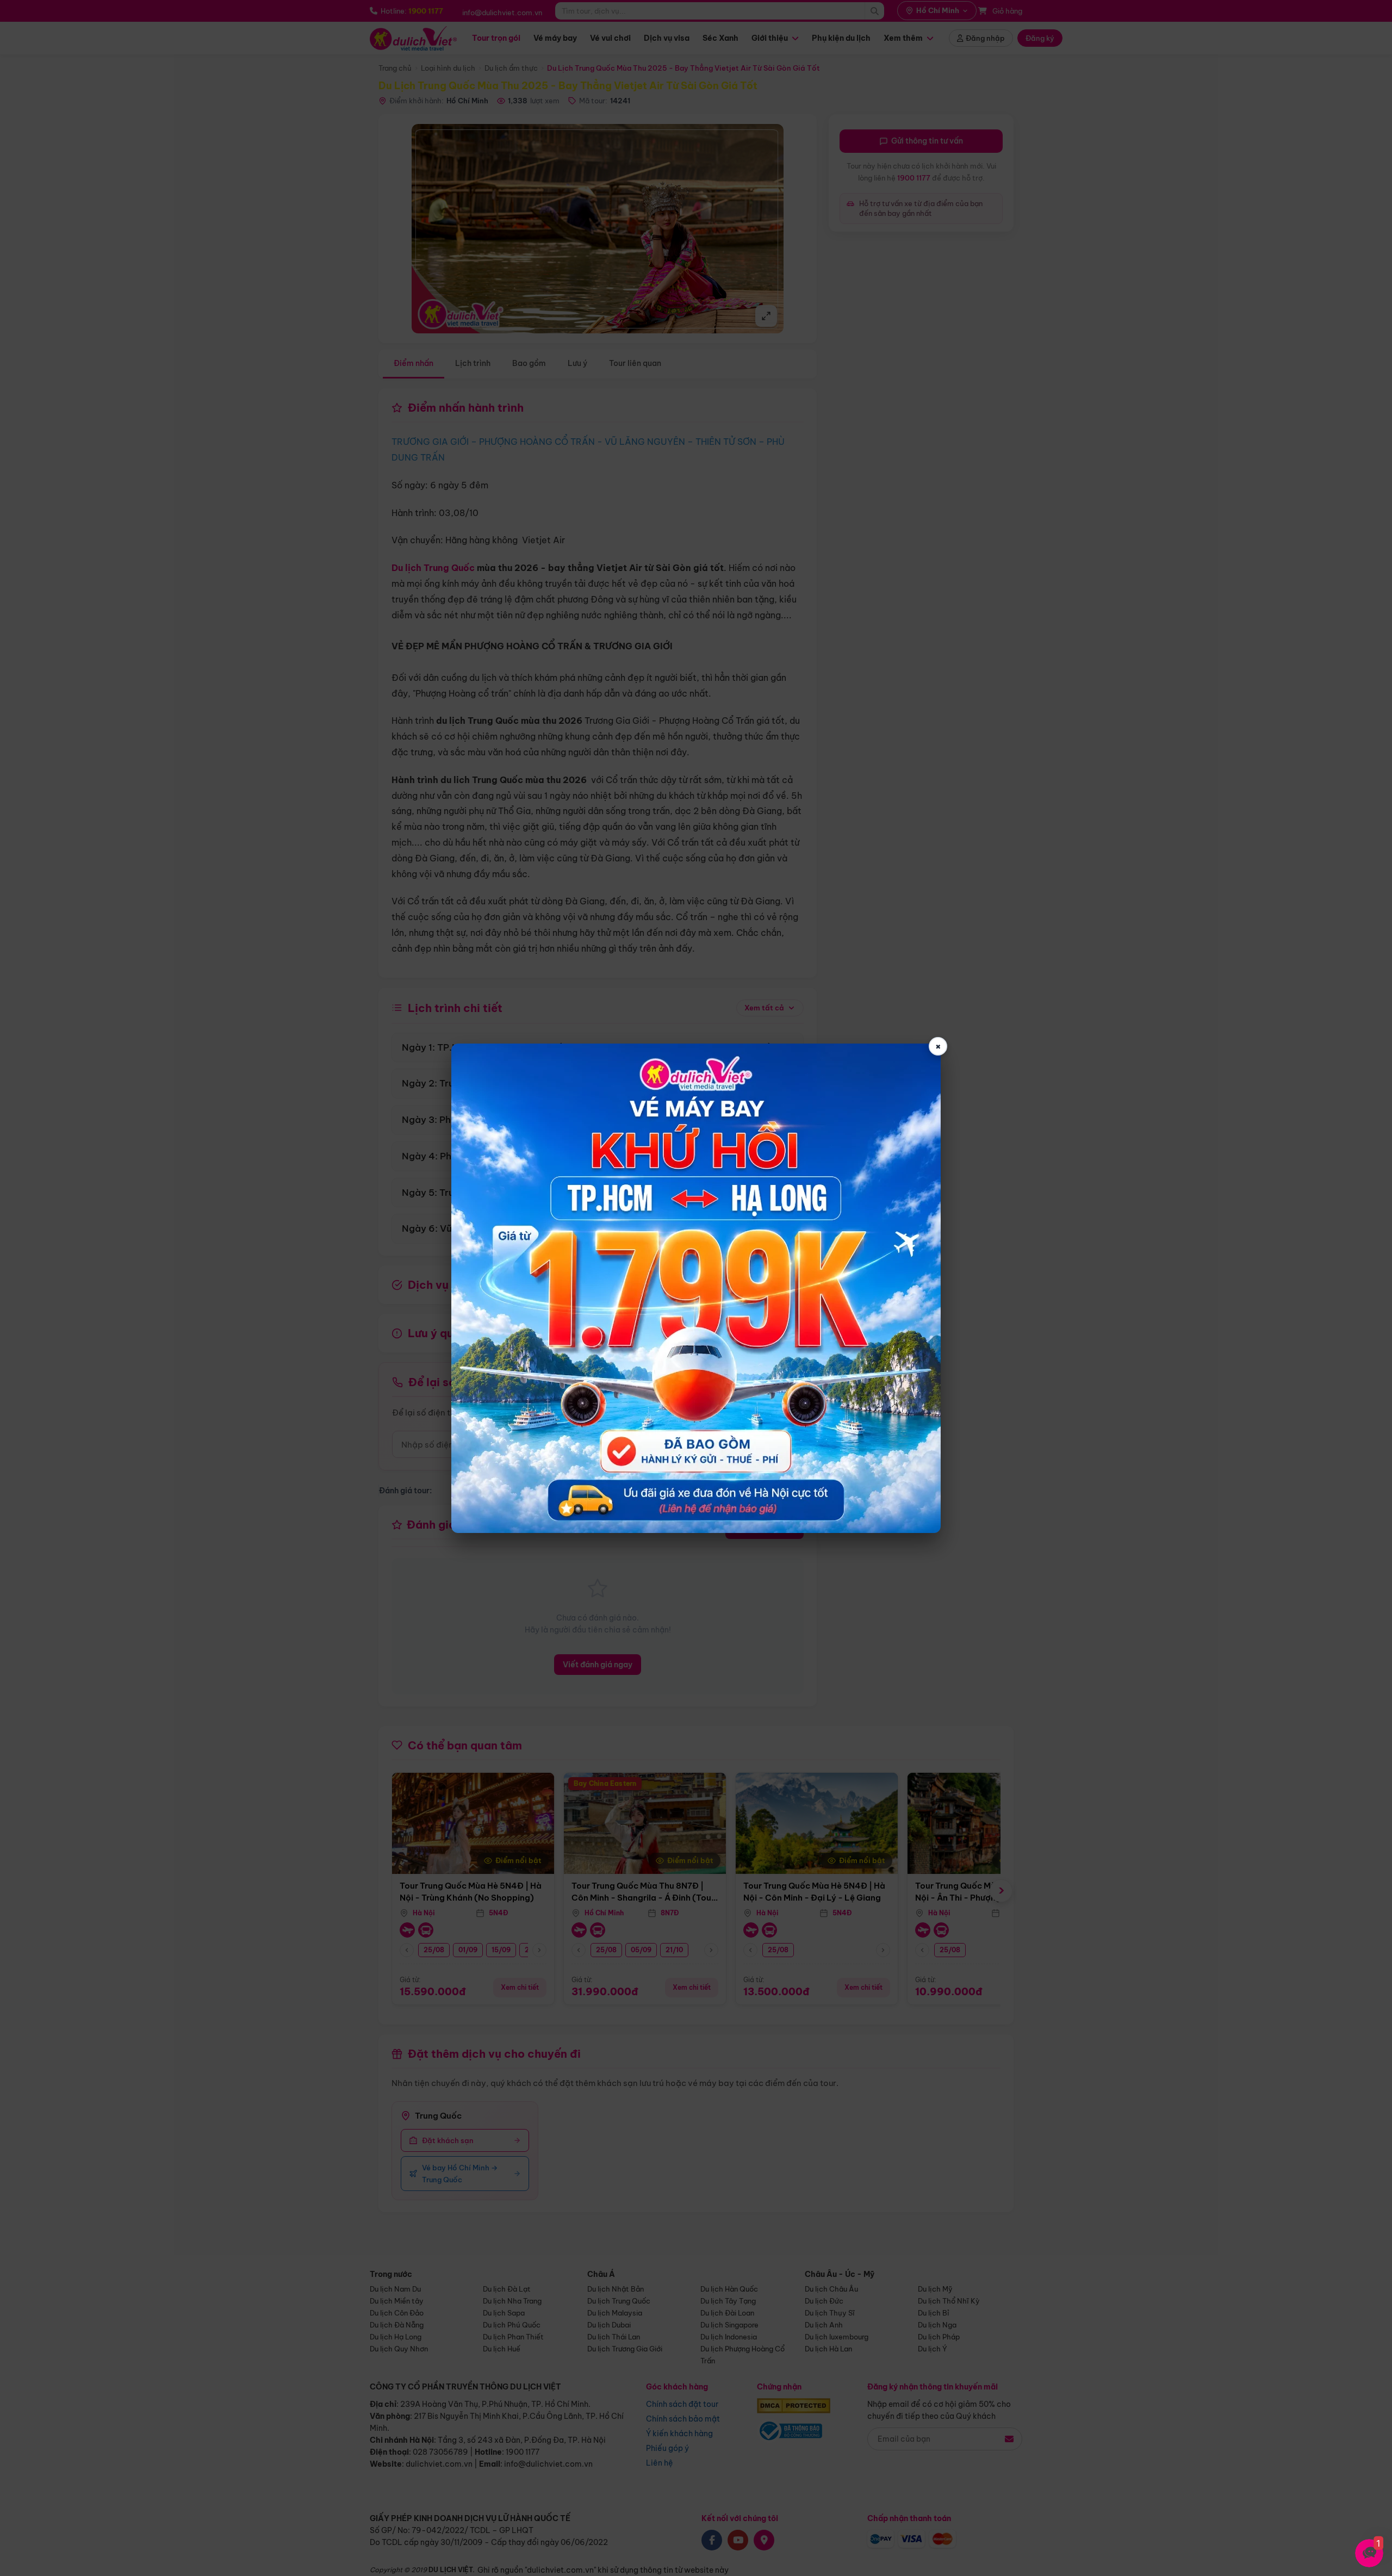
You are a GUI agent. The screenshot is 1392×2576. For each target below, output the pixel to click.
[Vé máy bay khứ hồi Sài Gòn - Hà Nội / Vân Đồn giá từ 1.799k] (696, 1288)
